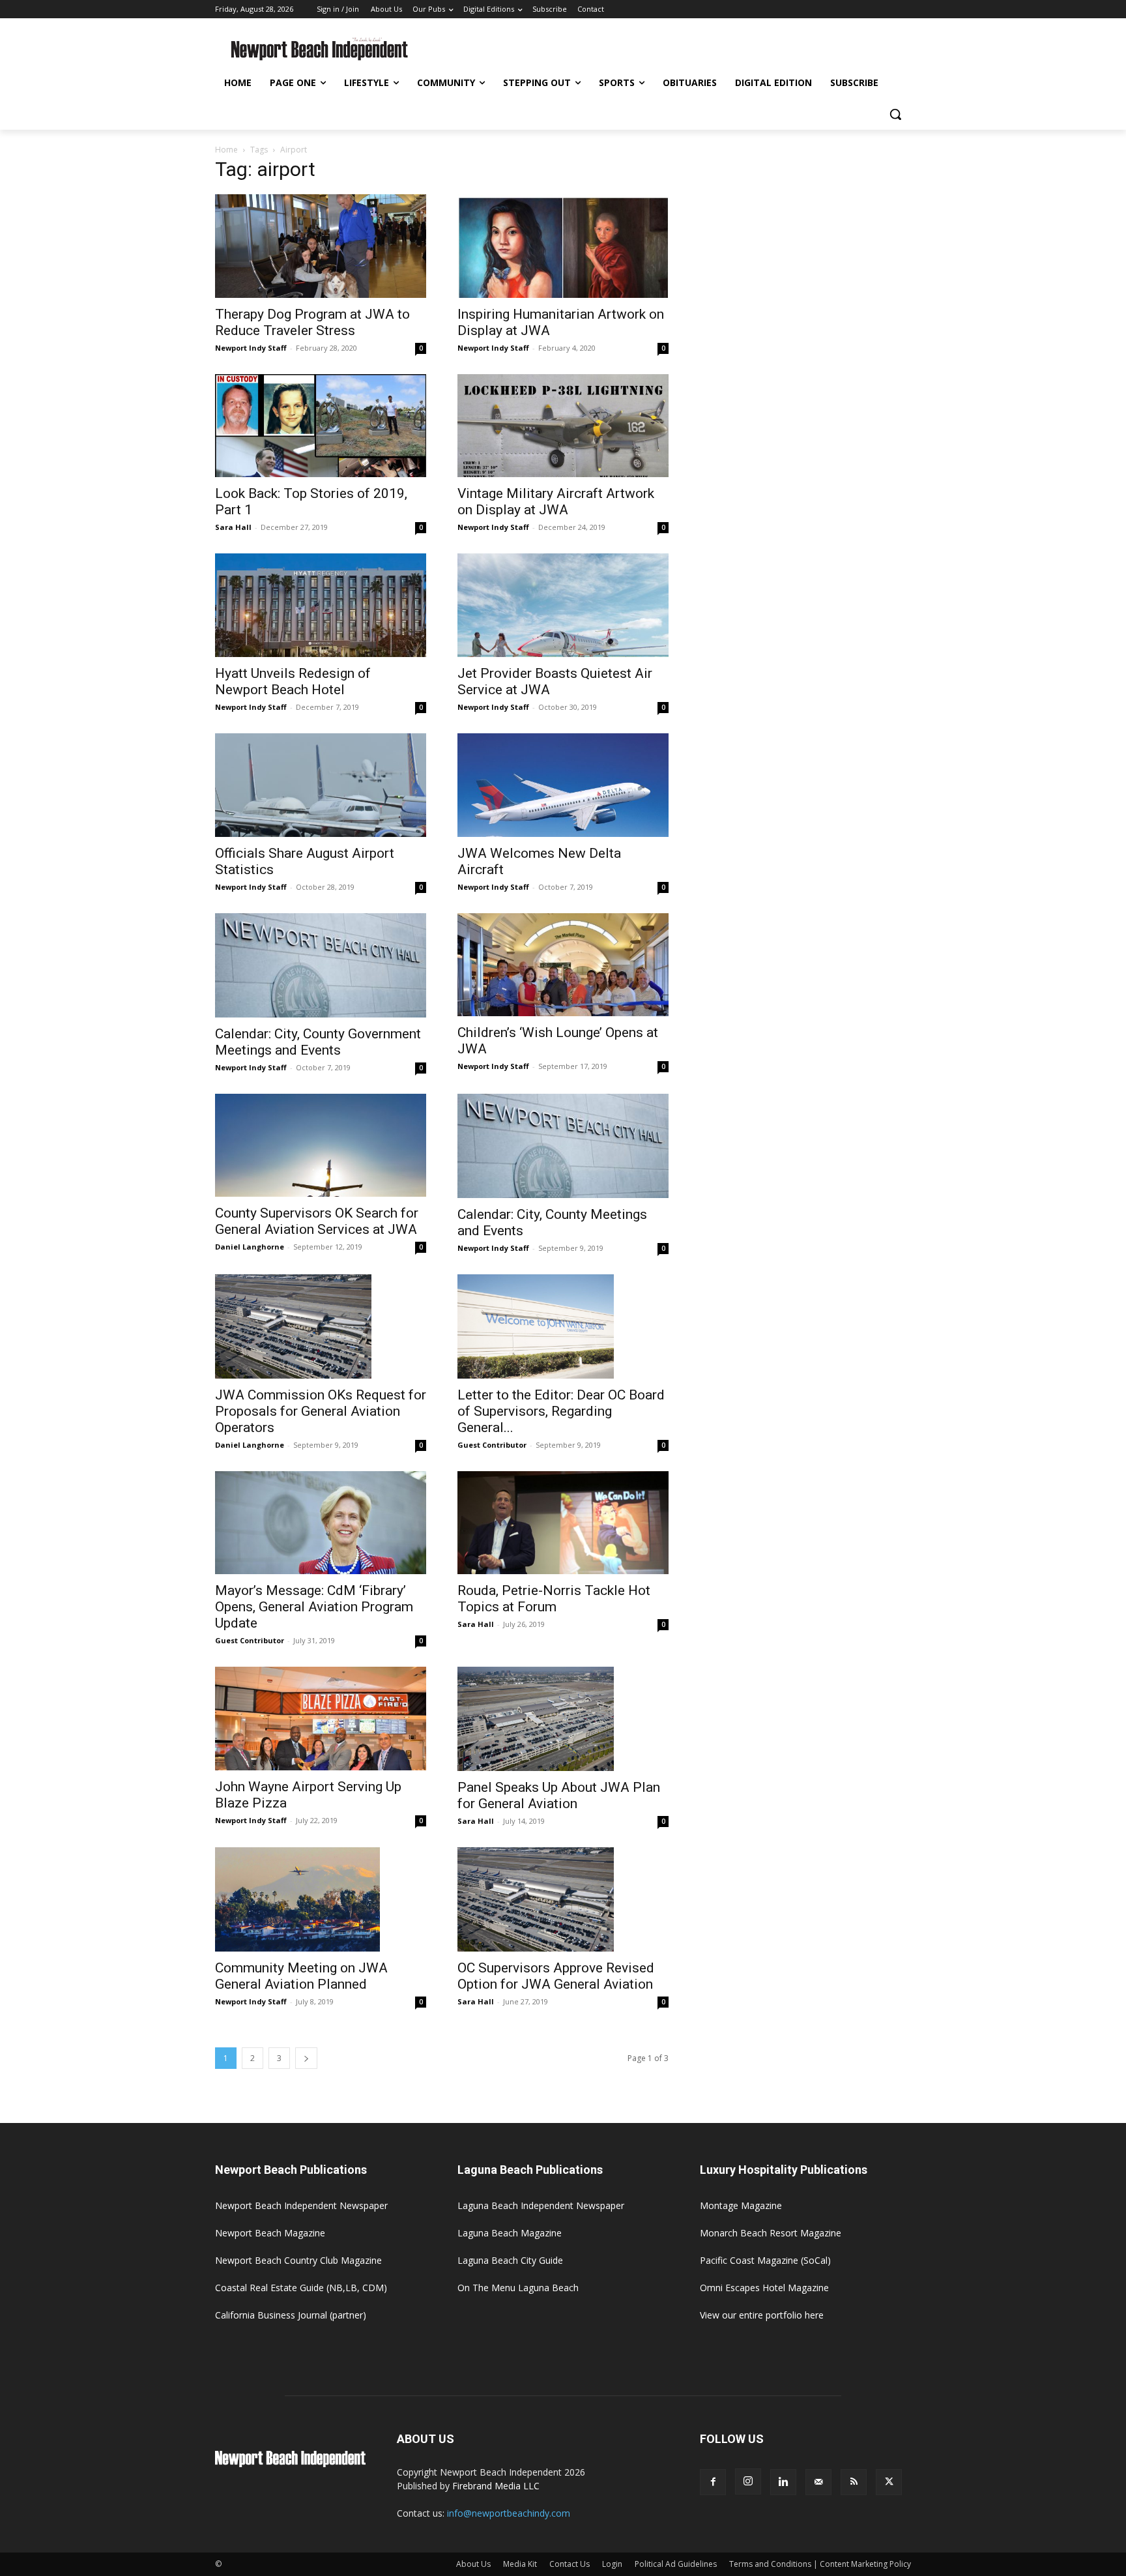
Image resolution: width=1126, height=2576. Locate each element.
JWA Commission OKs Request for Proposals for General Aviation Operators (321, 1411)
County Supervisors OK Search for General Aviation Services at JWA (317, 1221)
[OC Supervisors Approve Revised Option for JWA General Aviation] (563, 1899)
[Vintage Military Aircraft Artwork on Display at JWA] (563, 426)
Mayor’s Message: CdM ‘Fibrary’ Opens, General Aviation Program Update (314, 1607)
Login (612, 2564)
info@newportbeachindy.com (509, 2513)
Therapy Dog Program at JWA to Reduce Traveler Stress (312, 322)
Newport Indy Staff (251, 348)
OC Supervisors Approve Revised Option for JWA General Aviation (556, 1976)
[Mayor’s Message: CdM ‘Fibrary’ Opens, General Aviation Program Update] (321, 1523)
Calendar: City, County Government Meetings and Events (318, 1042)
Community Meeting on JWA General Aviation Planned (301, 1976)
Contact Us (570, 2564)
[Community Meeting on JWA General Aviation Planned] (321, 1899)
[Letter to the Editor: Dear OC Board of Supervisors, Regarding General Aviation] (563, 1326)
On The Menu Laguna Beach (518, 2288)
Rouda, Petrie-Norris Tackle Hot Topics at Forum (554, 1599)
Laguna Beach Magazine (510, 2233)
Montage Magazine (741, 2205)
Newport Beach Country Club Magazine (298, 2260)
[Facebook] (713, 2482)
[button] (895, 114)
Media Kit (520, 2564)
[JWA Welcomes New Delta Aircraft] (563, 785)
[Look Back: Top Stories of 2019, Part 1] (321, 426)
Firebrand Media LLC (496, 2486)
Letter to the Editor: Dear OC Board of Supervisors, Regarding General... (561, 1411)
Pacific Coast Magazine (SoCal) (765, 2260)
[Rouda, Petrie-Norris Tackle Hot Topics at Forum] (563, 1523)
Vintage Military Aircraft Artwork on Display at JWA (556, 502)
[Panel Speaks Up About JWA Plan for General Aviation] (563, 1719)
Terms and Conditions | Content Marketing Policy (820, 2564)
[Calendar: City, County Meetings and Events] (563, 1146)
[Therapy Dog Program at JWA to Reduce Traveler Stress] (321, 246)
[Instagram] (748, 2481)
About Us (473, 2564)
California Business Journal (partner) (291, 2315)
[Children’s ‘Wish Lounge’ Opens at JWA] (563, 965)
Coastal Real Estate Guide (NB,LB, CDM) (301, 2288)
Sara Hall (233, 527)
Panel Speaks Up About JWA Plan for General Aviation (559, 1795)
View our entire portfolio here (762, 2315)
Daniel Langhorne (250, 1247)
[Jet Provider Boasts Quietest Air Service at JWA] (563, 605)
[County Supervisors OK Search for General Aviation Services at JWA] (321, 1146)
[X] (889, 2482)
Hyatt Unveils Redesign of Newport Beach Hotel (293, 681)
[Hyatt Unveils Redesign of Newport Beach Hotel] (321, 605)
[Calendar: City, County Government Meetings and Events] (321, 965)
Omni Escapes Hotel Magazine (764, 2288)
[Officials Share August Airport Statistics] (321, 785)
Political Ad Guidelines (676, 2564)
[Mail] (818, 2482)
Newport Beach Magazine (270, 2233)
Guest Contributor (492, 1445)
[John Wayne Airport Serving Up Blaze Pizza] (321, 1719)
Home (226, 150)
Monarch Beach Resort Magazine (771, 2233)
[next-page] (306, 2058)
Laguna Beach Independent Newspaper (541, 2205)
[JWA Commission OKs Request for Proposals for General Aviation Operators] (321, 1326)
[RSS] (854, 2482)
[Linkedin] (783, 2482)
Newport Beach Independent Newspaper (301, 2205)
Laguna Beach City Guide (510, 2260)
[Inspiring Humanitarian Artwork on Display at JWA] (563, 246)
